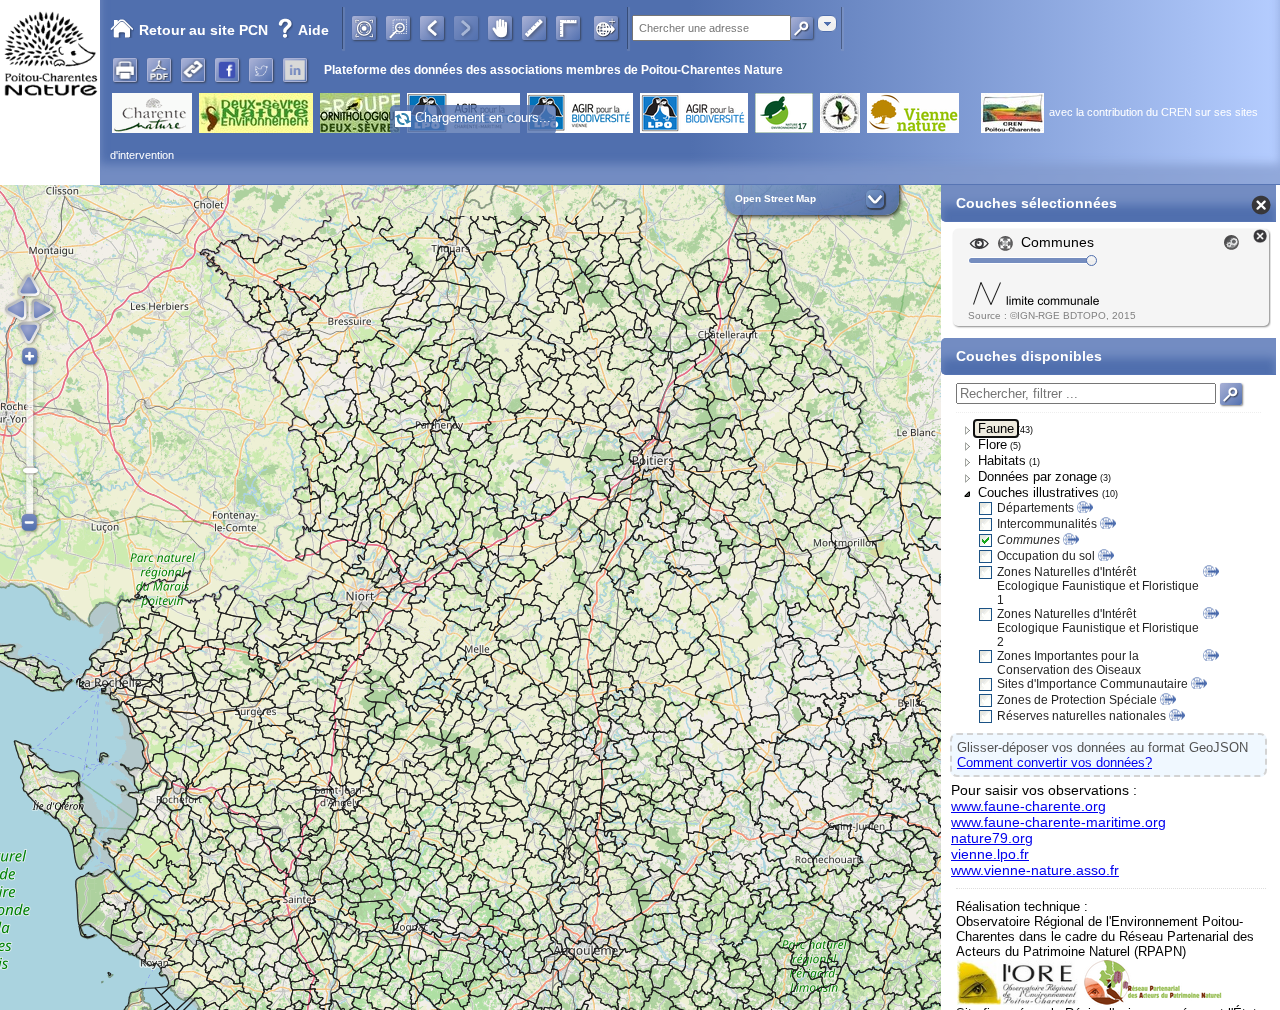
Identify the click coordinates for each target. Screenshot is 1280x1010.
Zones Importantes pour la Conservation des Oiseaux (1069, 663)
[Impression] (125, 70)
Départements (1035, 508)
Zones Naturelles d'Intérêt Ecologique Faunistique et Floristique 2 (1098, 628)
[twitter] (261, 70)
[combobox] (827, 23)
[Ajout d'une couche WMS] (606, 28)
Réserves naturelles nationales (1081, 716)
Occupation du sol (1046, 556)
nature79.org (992, 838)
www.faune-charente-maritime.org (1058, 822)
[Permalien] (193, 70)
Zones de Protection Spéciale (1077, 700)
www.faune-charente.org (1028, 806)
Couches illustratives (1038, 492)
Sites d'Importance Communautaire (1092, 684)
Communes (1028, 540)
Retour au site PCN (203, 30)
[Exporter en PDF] (159, 70)
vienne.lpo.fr (990, 854)
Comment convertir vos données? (1054, 762)
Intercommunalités (1047, 524)
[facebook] (227, 70)
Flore (992, 444)
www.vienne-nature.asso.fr (1035, 870)
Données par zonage (1037, 476)
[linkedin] (295, 70)
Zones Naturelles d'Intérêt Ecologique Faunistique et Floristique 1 (1098, 586)
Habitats (1002, 460)
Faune (996, 428)
